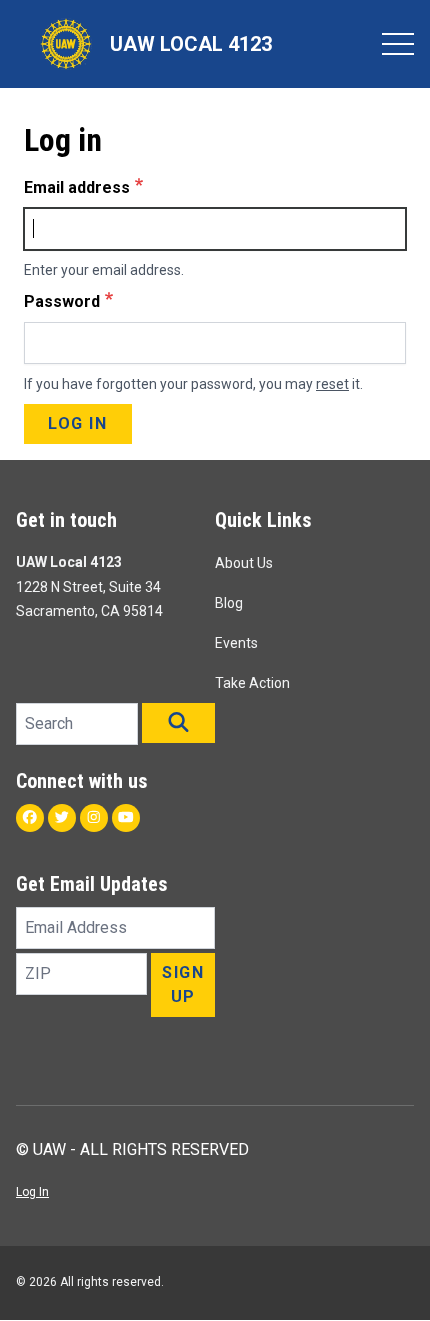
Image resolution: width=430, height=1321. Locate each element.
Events (236, 643)
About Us (244, 563)
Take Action (252, 683)
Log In (32, 1192)
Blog (229, 603)
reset (332, 384)
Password (62, 301)
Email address (77, 187)
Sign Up (183, 984)
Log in (78, 423)
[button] (178, 723)
